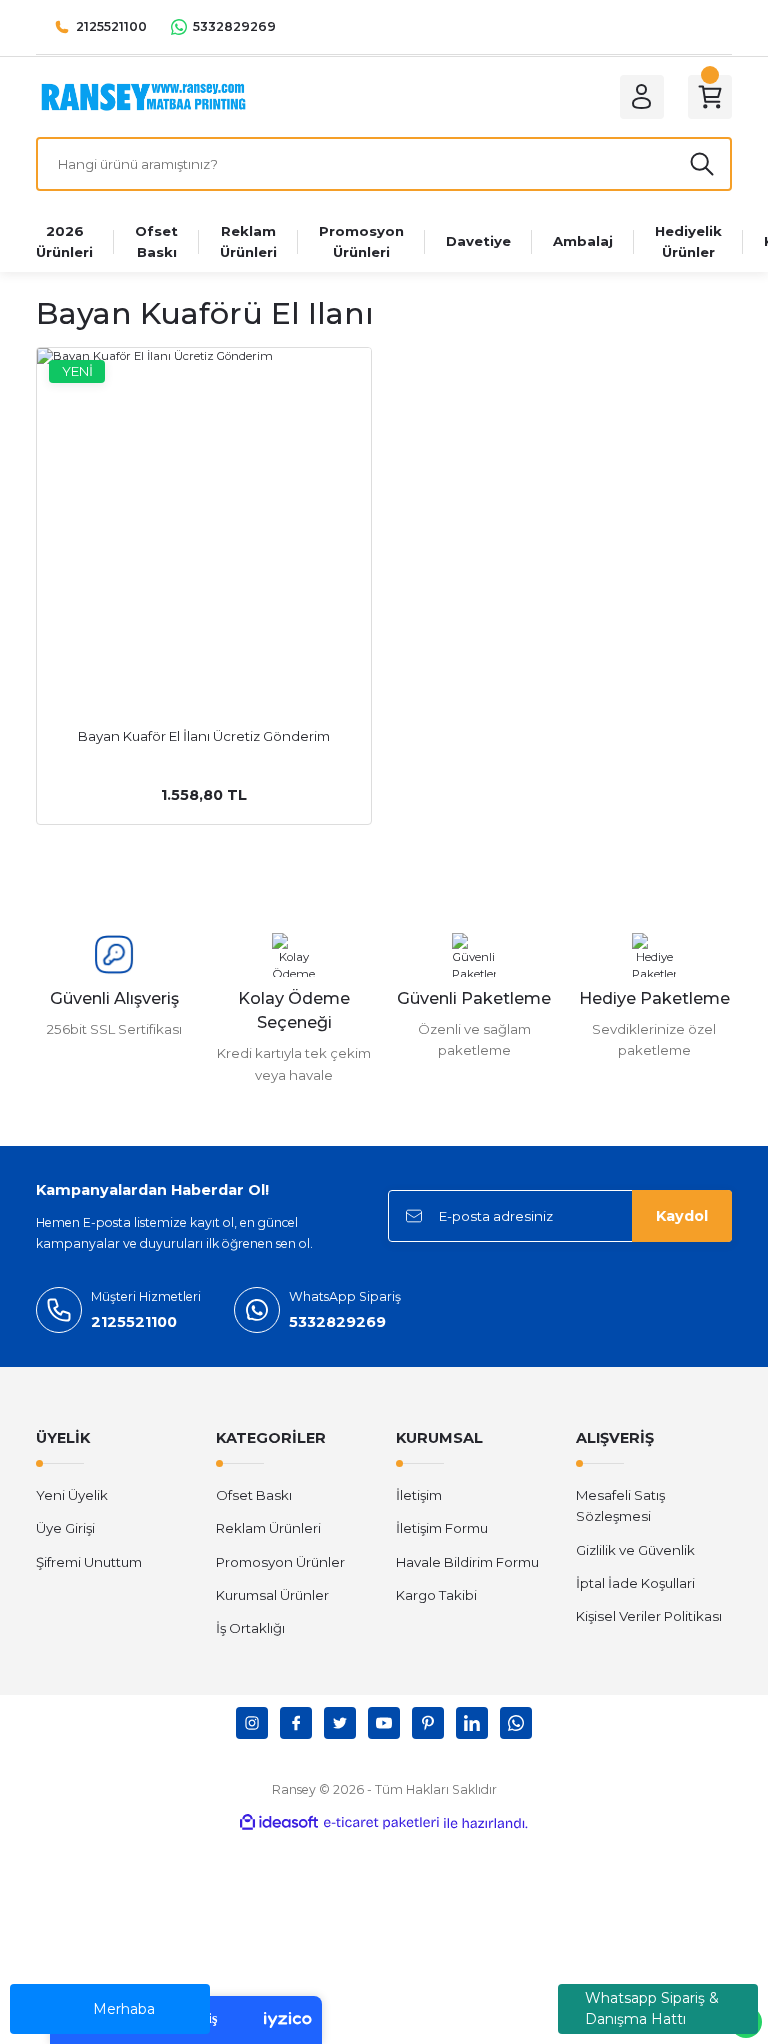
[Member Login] (642, 97)
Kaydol (682, 1216)
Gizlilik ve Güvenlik (635, 1550)
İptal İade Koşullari (635, 1583)
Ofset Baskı (254, 1495)
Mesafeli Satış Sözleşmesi (620, 1505)
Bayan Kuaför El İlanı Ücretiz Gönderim (204, 736)
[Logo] (143, 96)
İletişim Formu (442, 1528)
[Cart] (710, 97)
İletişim (419, 1495)
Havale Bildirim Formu (467, 1562)
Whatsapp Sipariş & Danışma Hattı (652, 2008)
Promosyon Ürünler (280, 1562)
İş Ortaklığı (250, 1628)
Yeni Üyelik (72, 1495)
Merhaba (124, 2009)
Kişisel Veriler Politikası (649, 1616)
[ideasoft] (279, 1823)
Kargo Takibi (436, 1595)
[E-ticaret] (381, 1823)
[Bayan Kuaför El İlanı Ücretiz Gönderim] (204, 515)
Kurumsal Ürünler (272, 1595)
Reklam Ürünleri (268, 1528)
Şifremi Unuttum (89, 1562)
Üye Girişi (65, 1528)
